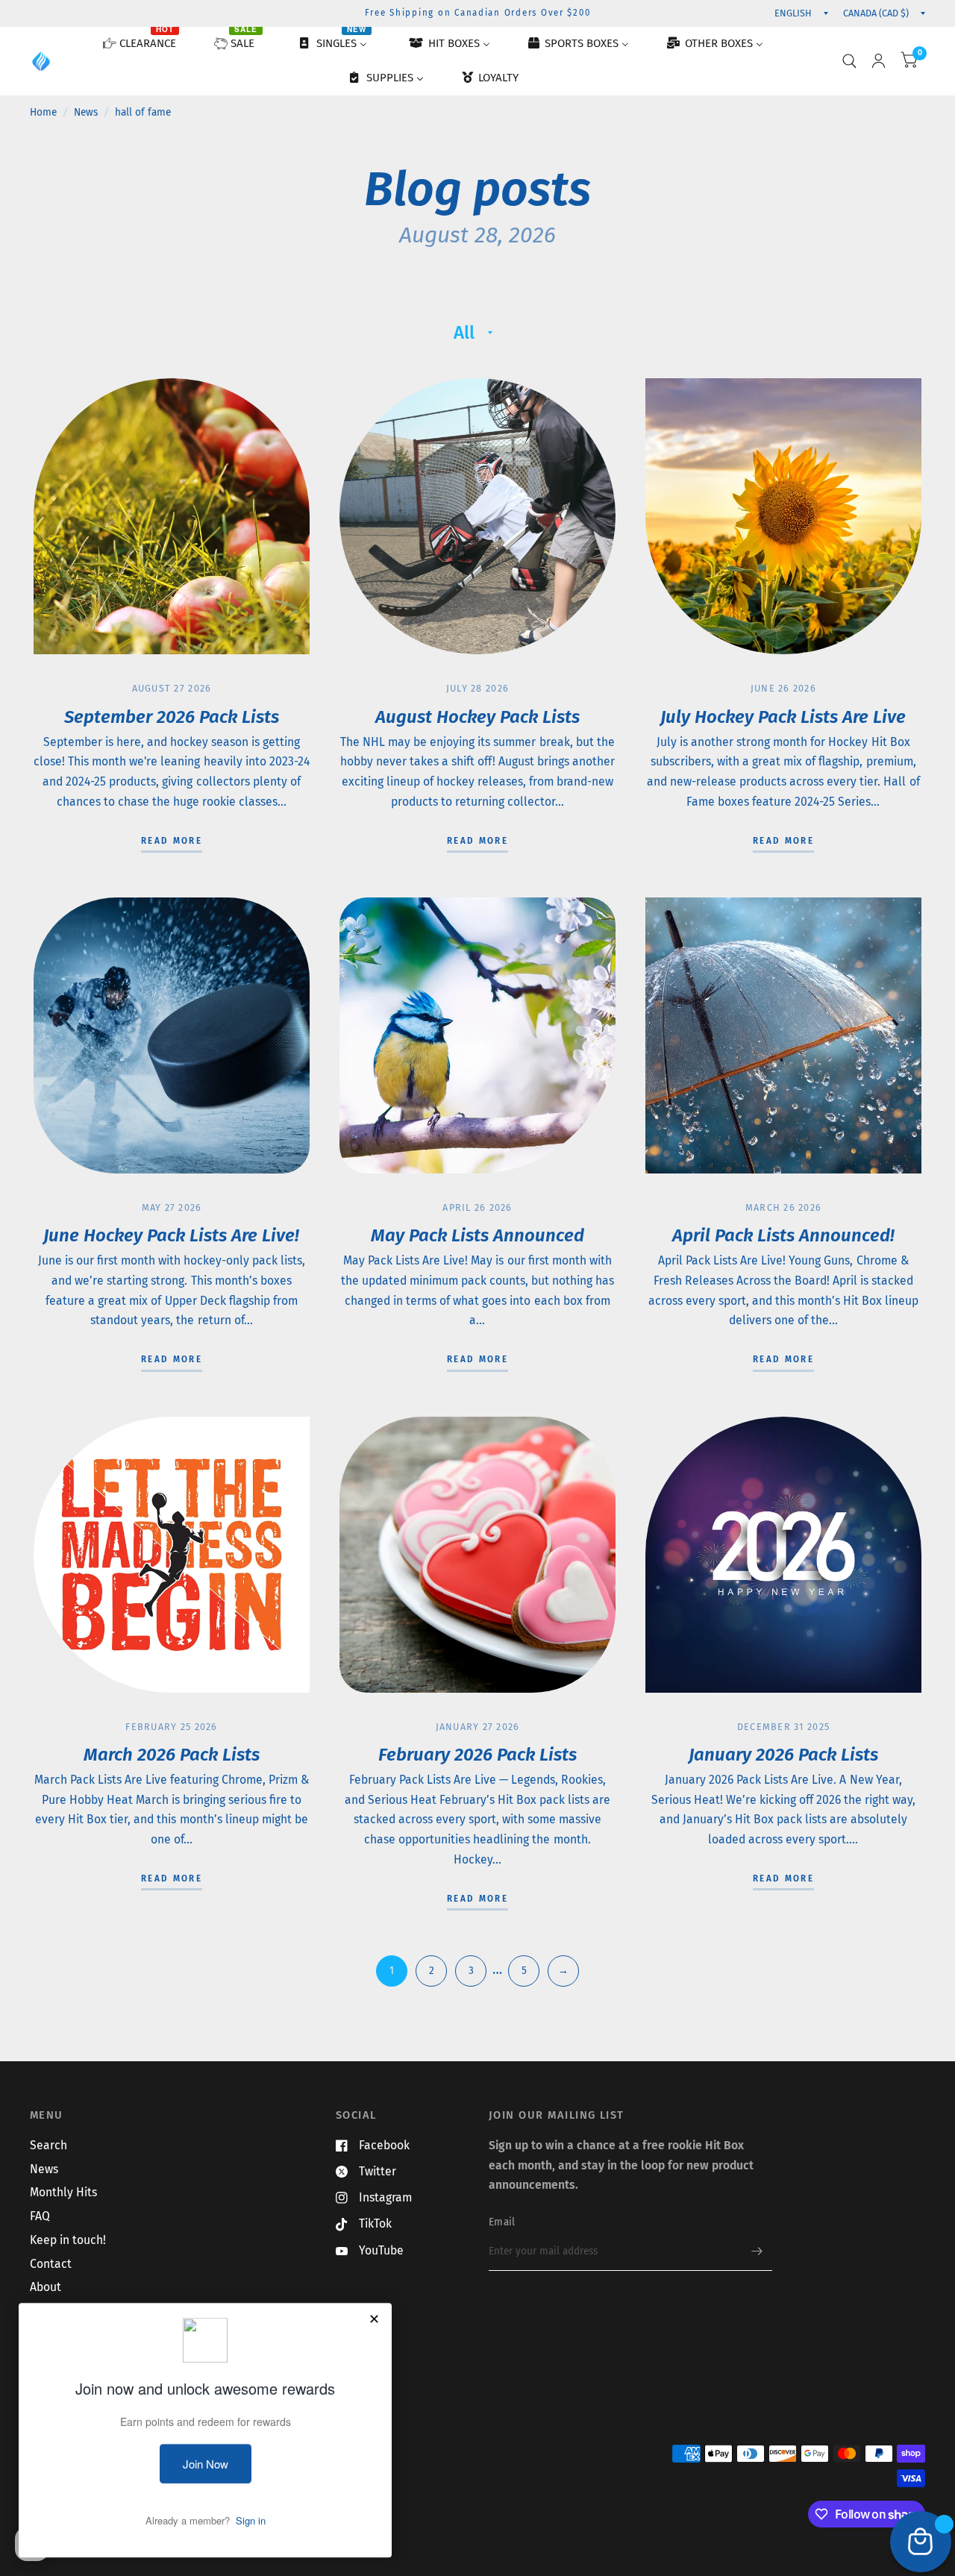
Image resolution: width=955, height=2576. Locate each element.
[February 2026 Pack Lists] (477, 1555)
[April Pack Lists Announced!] (783, 1035)
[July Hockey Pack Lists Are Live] (783, 516)
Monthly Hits (63, 2192)
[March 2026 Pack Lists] (172, 1555)
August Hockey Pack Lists (477, 717)
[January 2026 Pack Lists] (783, 1555)
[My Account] (879, 61)
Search (48, 2145)
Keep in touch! (68, 2240)
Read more (172, 842)
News (86, 112)
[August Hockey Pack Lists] (477, 516)
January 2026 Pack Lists (783, 1755)
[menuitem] (146, 44)
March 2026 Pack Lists (172, 1755)
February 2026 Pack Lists (477, 1755)
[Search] (849, 61)
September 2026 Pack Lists (172, 717)
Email (502, 2222)
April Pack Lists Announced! (783, 1235)
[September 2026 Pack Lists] (172, 516)
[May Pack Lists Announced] (477, 1035)
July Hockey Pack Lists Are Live (783, 717)
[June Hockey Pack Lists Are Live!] (172, 1035)
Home (43, 112)
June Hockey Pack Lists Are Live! (171, 1235)
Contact (51, 2264)
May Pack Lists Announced (477, 1235)
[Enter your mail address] (757, 2251)
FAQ (40, 2216)
